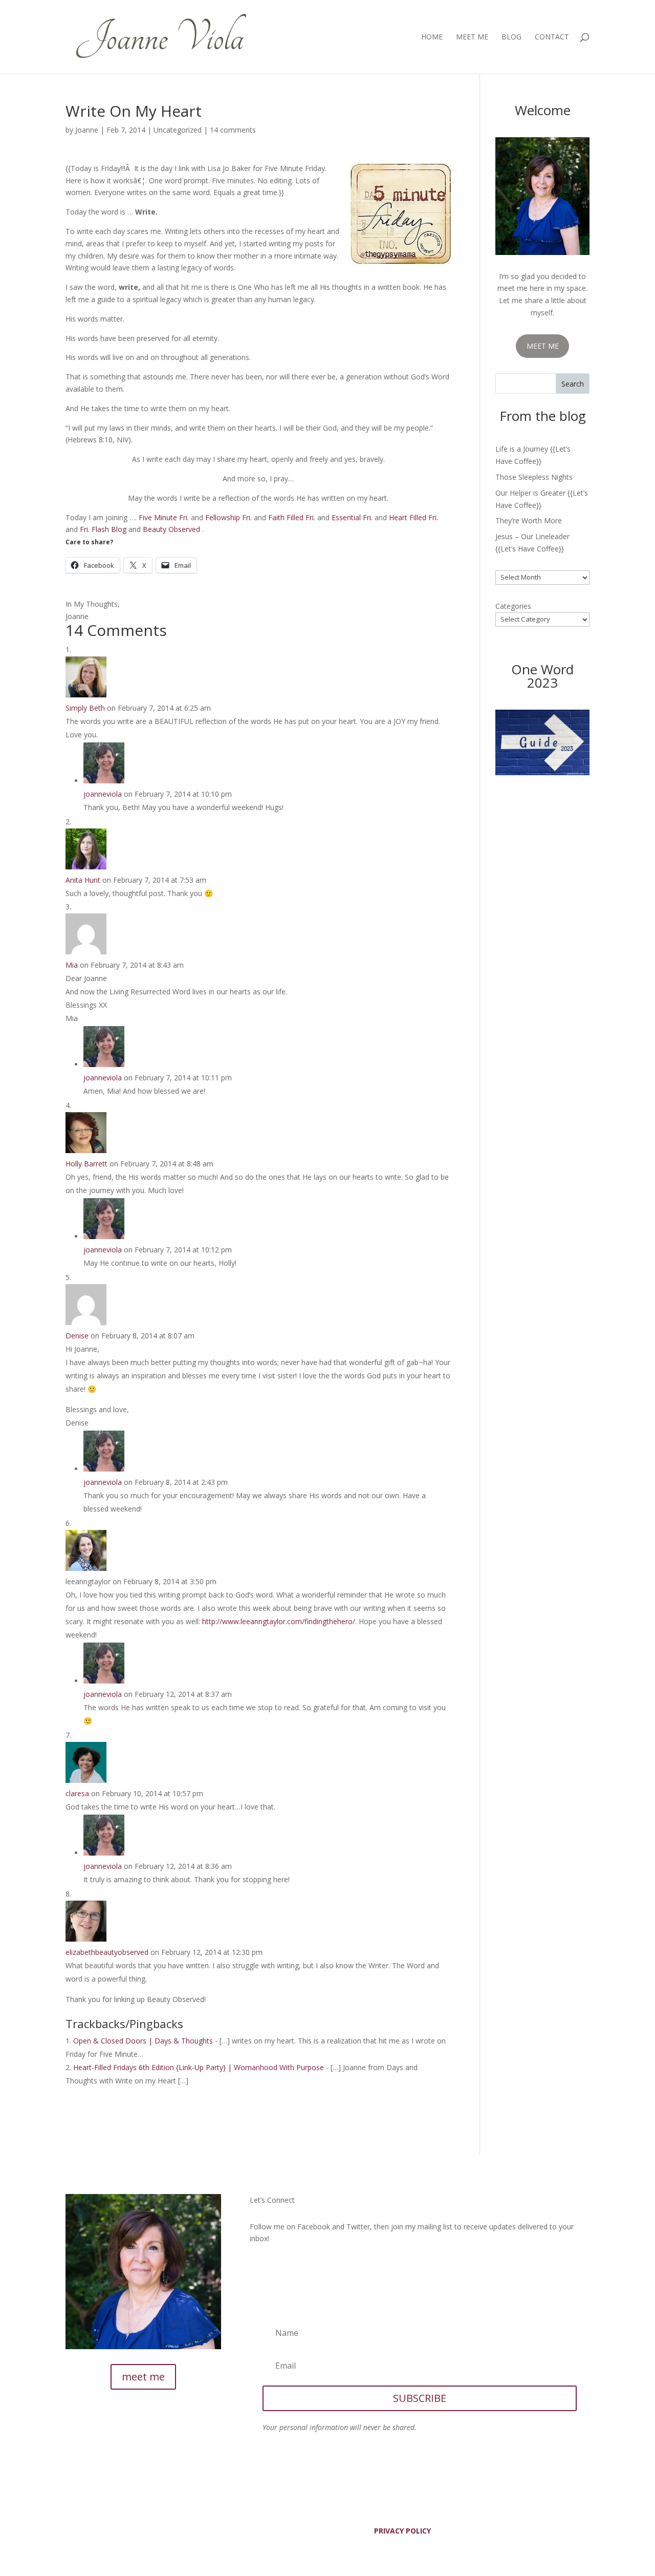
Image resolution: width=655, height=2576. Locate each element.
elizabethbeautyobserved (107, 1952)
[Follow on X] (278, 2267)
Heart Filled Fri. (413, 517)
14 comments (233, 130)
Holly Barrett (86, 1164)
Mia (72, 965)
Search (573, 384)
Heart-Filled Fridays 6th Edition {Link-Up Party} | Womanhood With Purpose (199, 2067)
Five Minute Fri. (164, 517)
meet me (143, 2377)
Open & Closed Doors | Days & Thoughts (143, 2041)
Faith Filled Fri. (292, 517)
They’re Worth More (529, 520)
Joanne (87, 130)
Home (432, 37)
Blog (511, 37)
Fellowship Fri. (228, 517)
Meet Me (472, 37)
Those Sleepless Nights (534, 477)
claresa (77, 1793)
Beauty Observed (171, 529)
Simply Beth (85, 708)
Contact (552, 37)
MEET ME (543, 346)
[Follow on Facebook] (258, 2267)
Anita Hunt (83, 880)
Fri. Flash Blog (103, 529)
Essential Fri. (352, 517)
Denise (77, 1336)
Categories (513, 606)
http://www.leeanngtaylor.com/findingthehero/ (279, 1621)
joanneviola (103, 794)
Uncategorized (178, 130)
